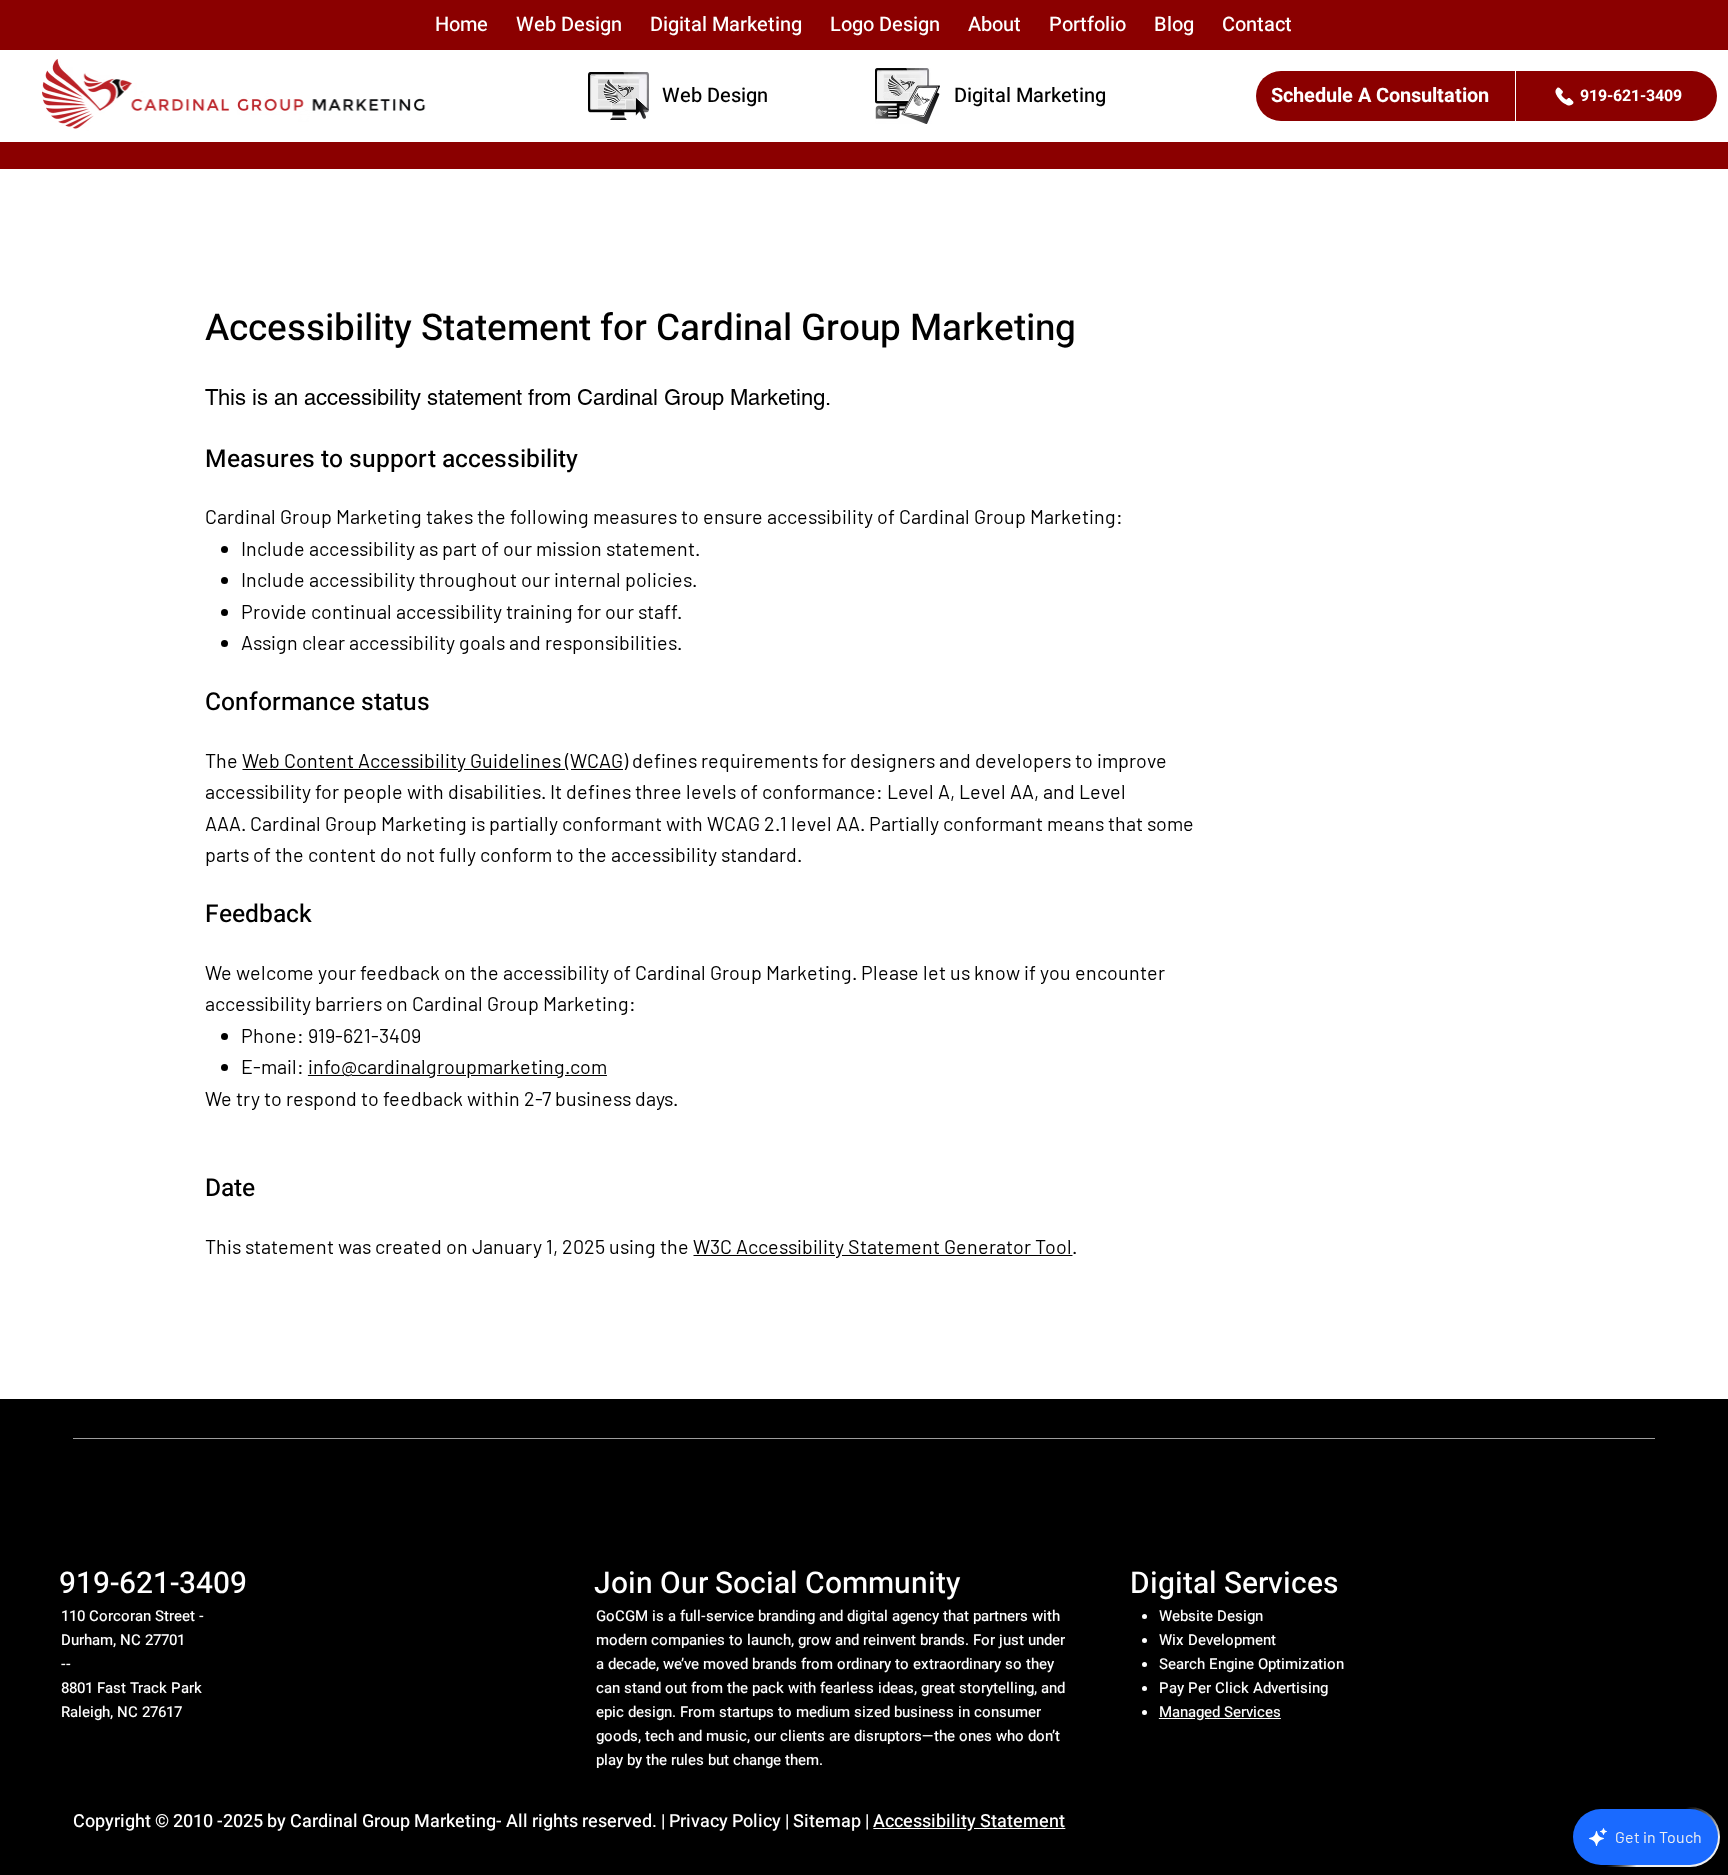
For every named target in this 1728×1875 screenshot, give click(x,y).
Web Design (715, 95)
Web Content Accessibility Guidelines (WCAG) (435, 760)
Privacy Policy (725, 1821)
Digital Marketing (1030, 95)
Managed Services (1220, 1712)
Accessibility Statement (969, 1821)
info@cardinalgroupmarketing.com (457, 1066)
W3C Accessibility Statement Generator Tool (882, 1246)
